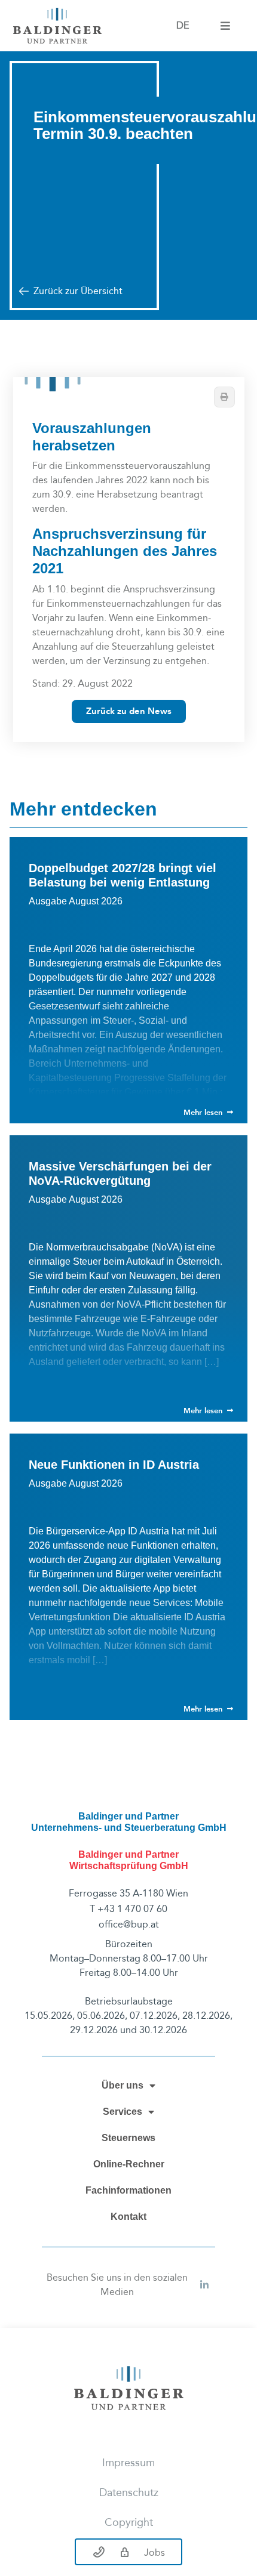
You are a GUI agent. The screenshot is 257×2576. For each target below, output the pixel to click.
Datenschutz (129, 2493)
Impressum (128, 2463)
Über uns (123, 2085)
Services (123, 2112)
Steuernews (128, 2138)
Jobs (154, 2552)
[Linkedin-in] (204, 2285)
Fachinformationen (128, 2190)
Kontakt (128, 2217)
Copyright (129, 2523)
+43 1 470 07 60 (132, 1909)
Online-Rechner (129, 2164)
